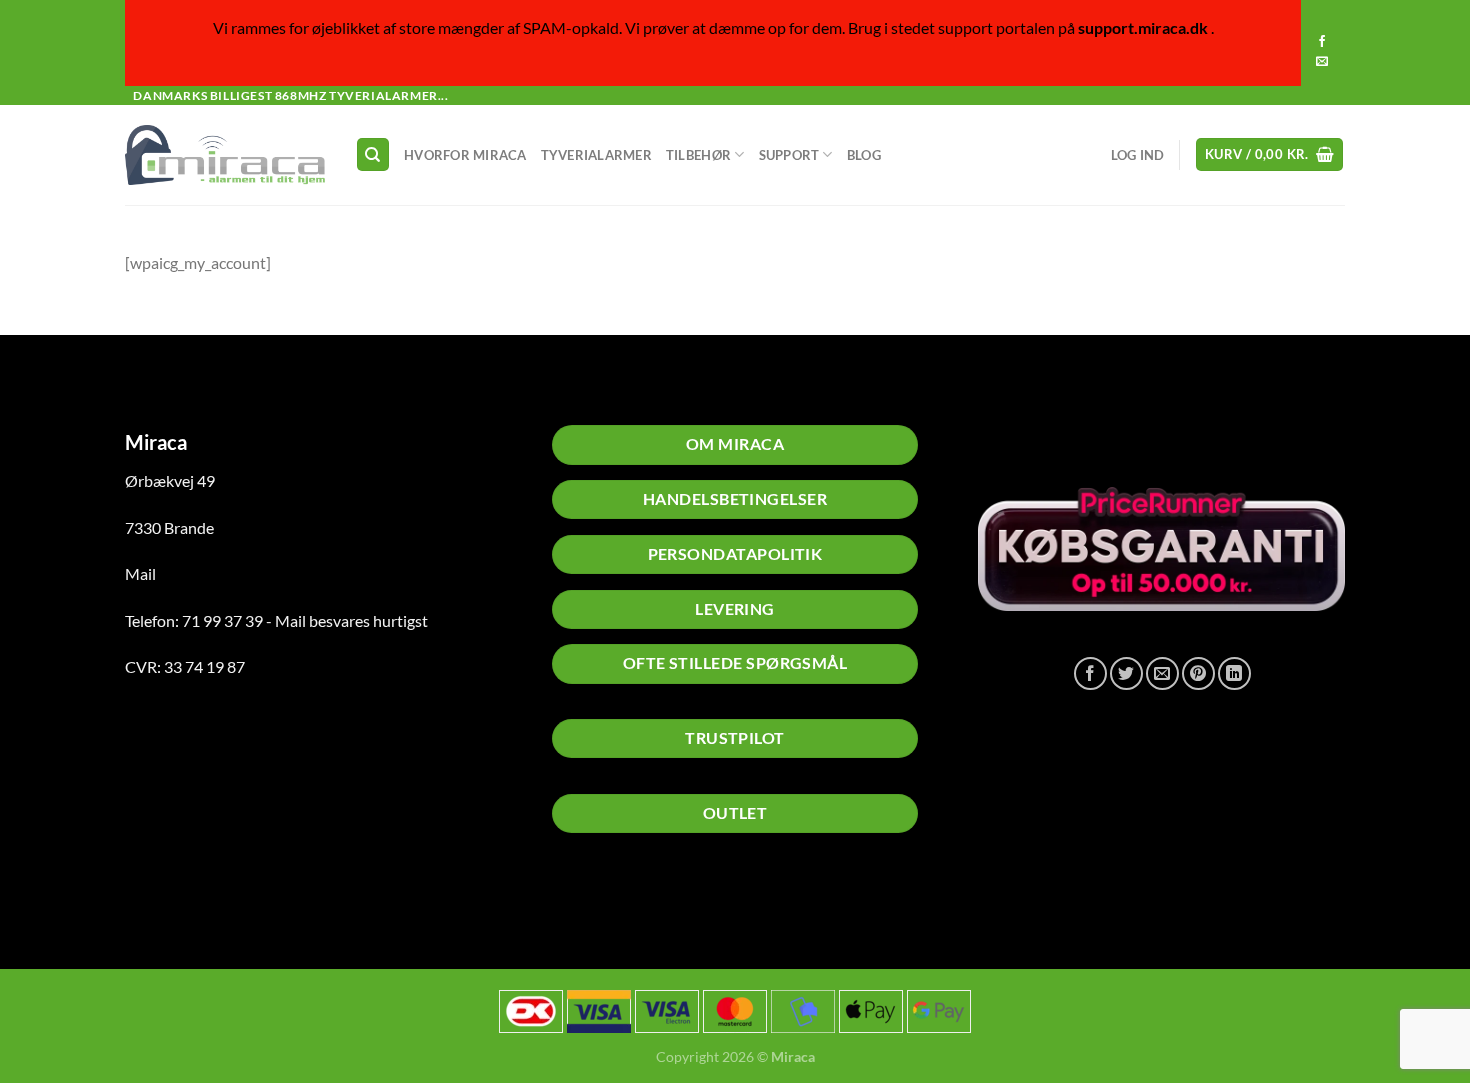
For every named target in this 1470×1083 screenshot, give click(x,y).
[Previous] (1126, 421)
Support (789, 155)
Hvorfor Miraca (465, 155)
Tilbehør (698, 155)
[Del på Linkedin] (1234, 673)
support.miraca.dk (1143, 27)
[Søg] (373, 154)
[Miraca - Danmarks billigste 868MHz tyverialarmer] (225, 155)
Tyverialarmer (596, 155)
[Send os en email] (1322, 62)
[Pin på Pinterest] (1198, 673)
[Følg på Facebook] (1322, 42)
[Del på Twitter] (1126, 673)
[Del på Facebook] (1090, 673)
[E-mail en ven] (1162, 673)
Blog (864, 155)
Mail (140, 573)
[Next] (1181, 421)
